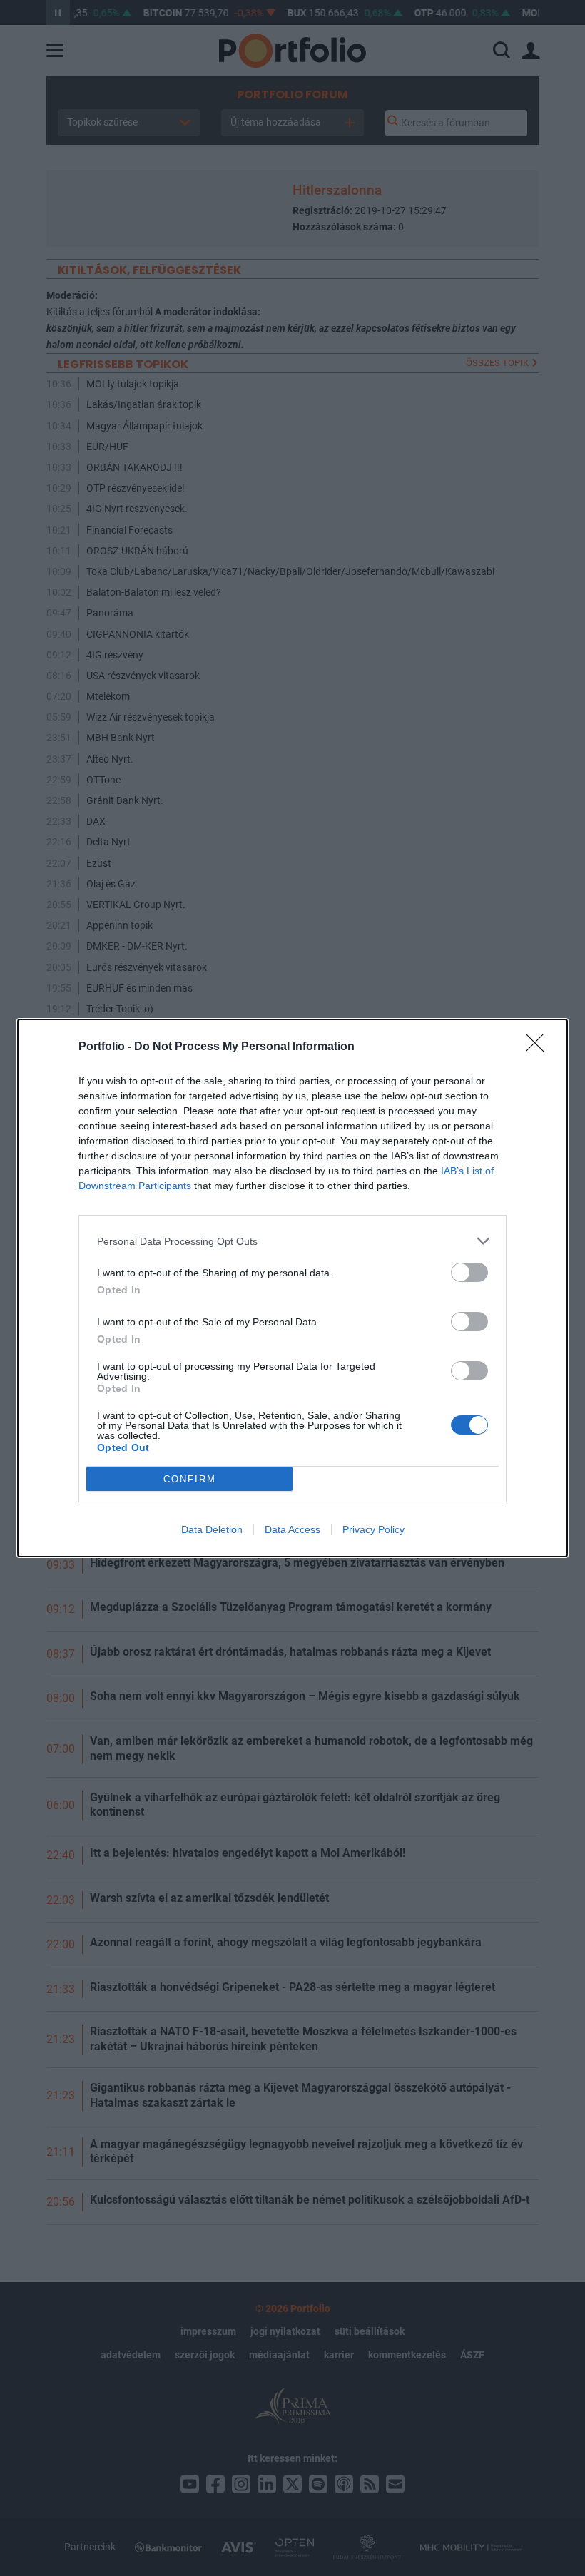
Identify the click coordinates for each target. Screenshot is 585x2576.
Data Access (292, 1529)
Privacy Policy (373, 1529)
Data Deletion (212, 1529)
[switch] (469, 1272)
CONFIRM (190, 1479)
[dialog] (292, 1288)
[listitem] (292, 1241)
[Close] (539, 1047)
